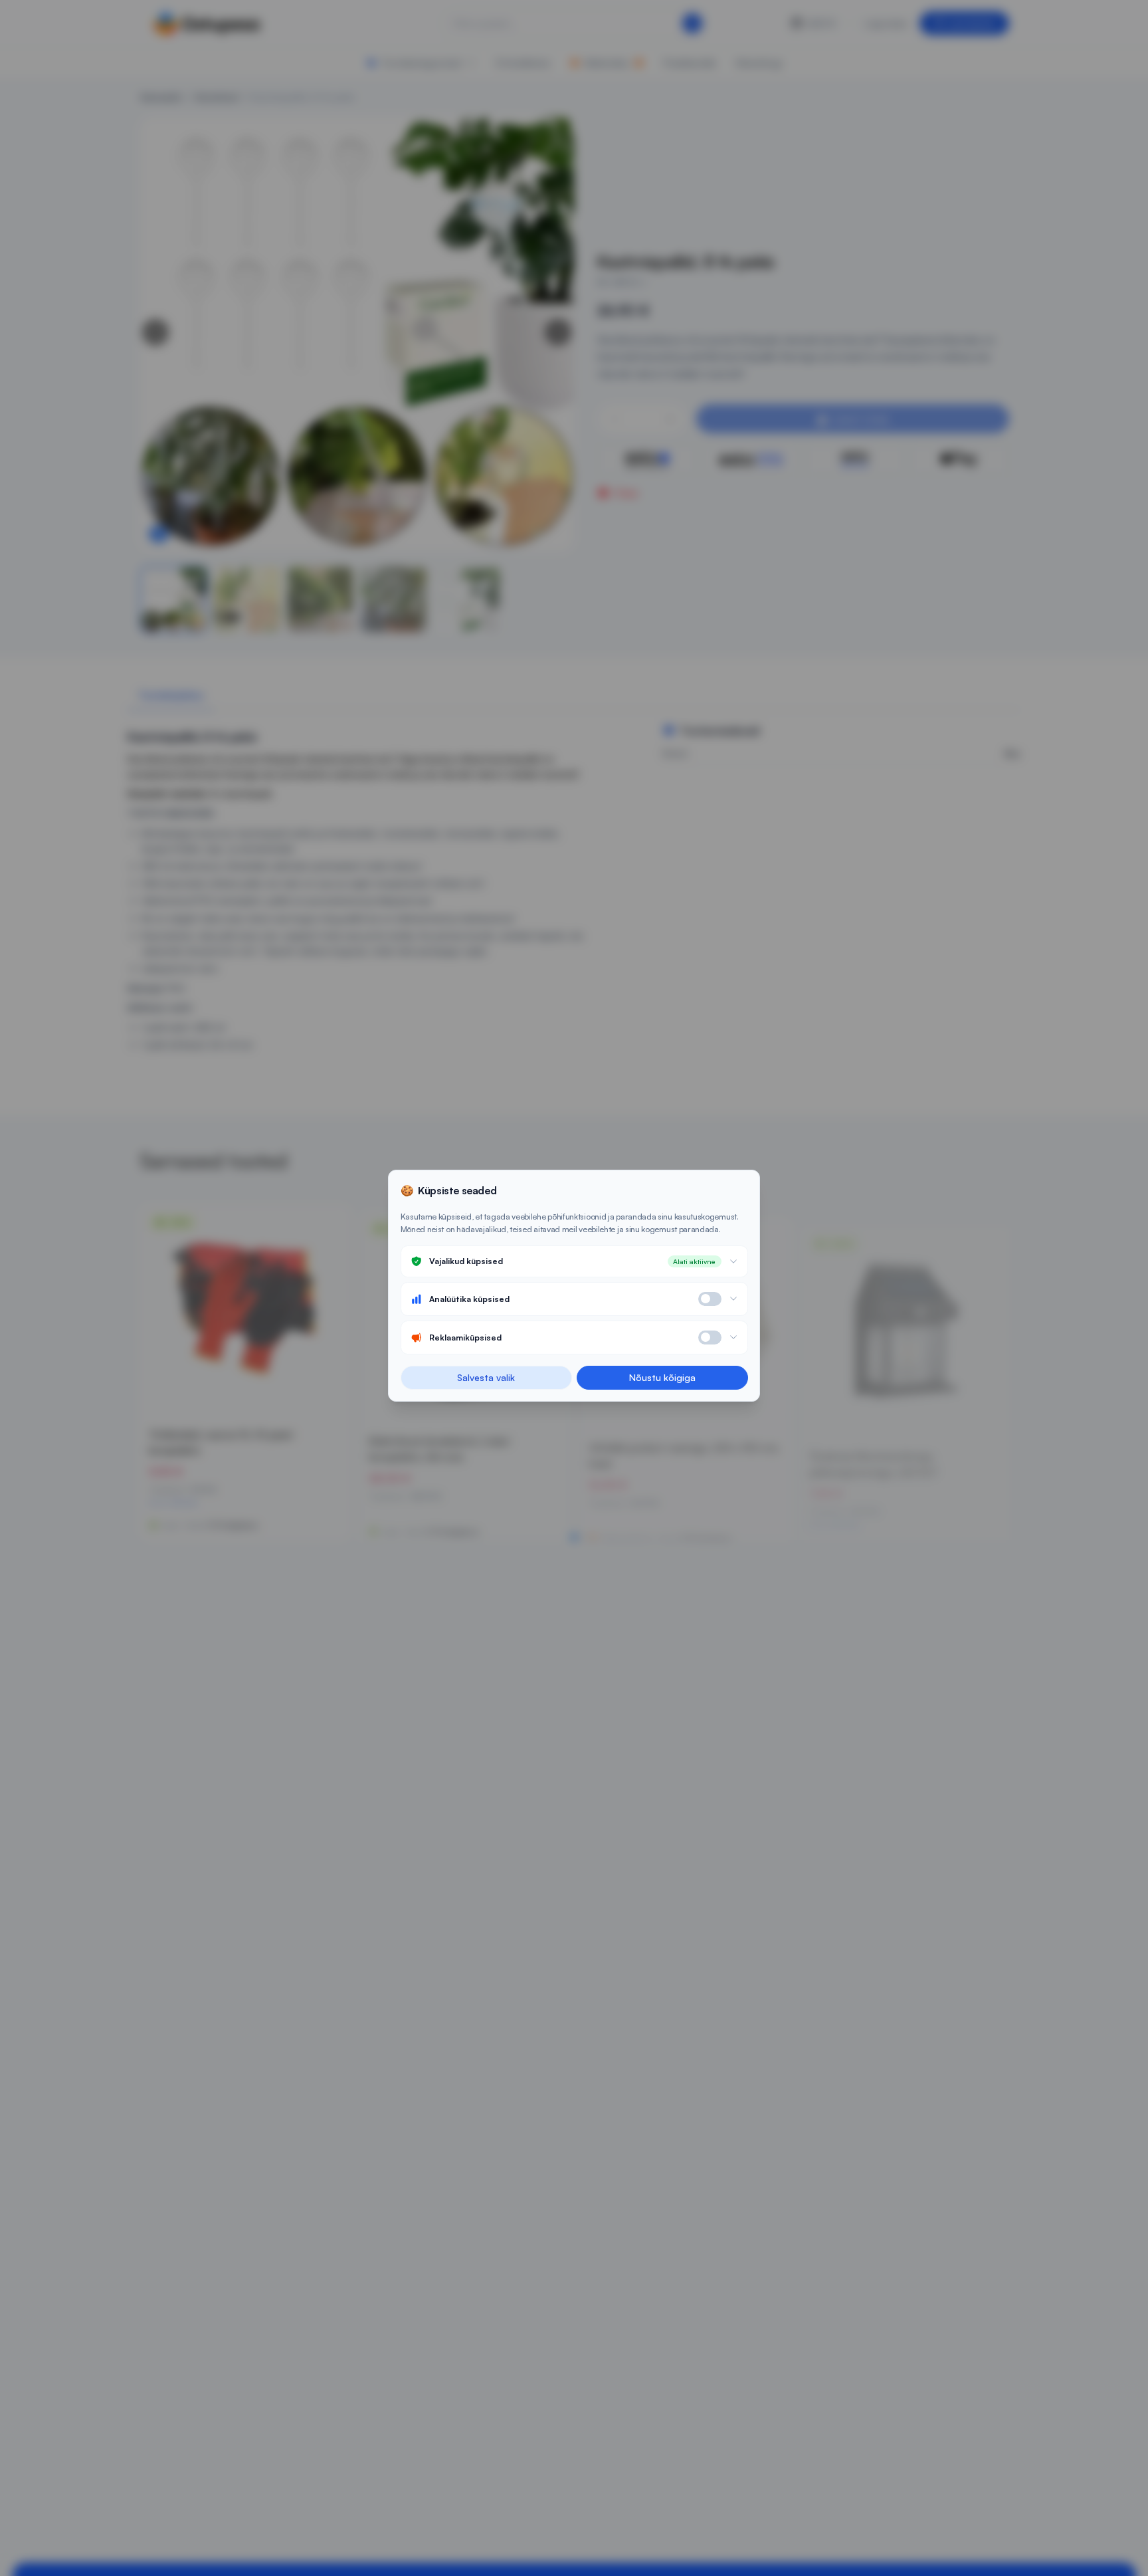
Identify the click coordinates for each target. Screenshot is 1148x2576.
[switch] (710, 1299)
